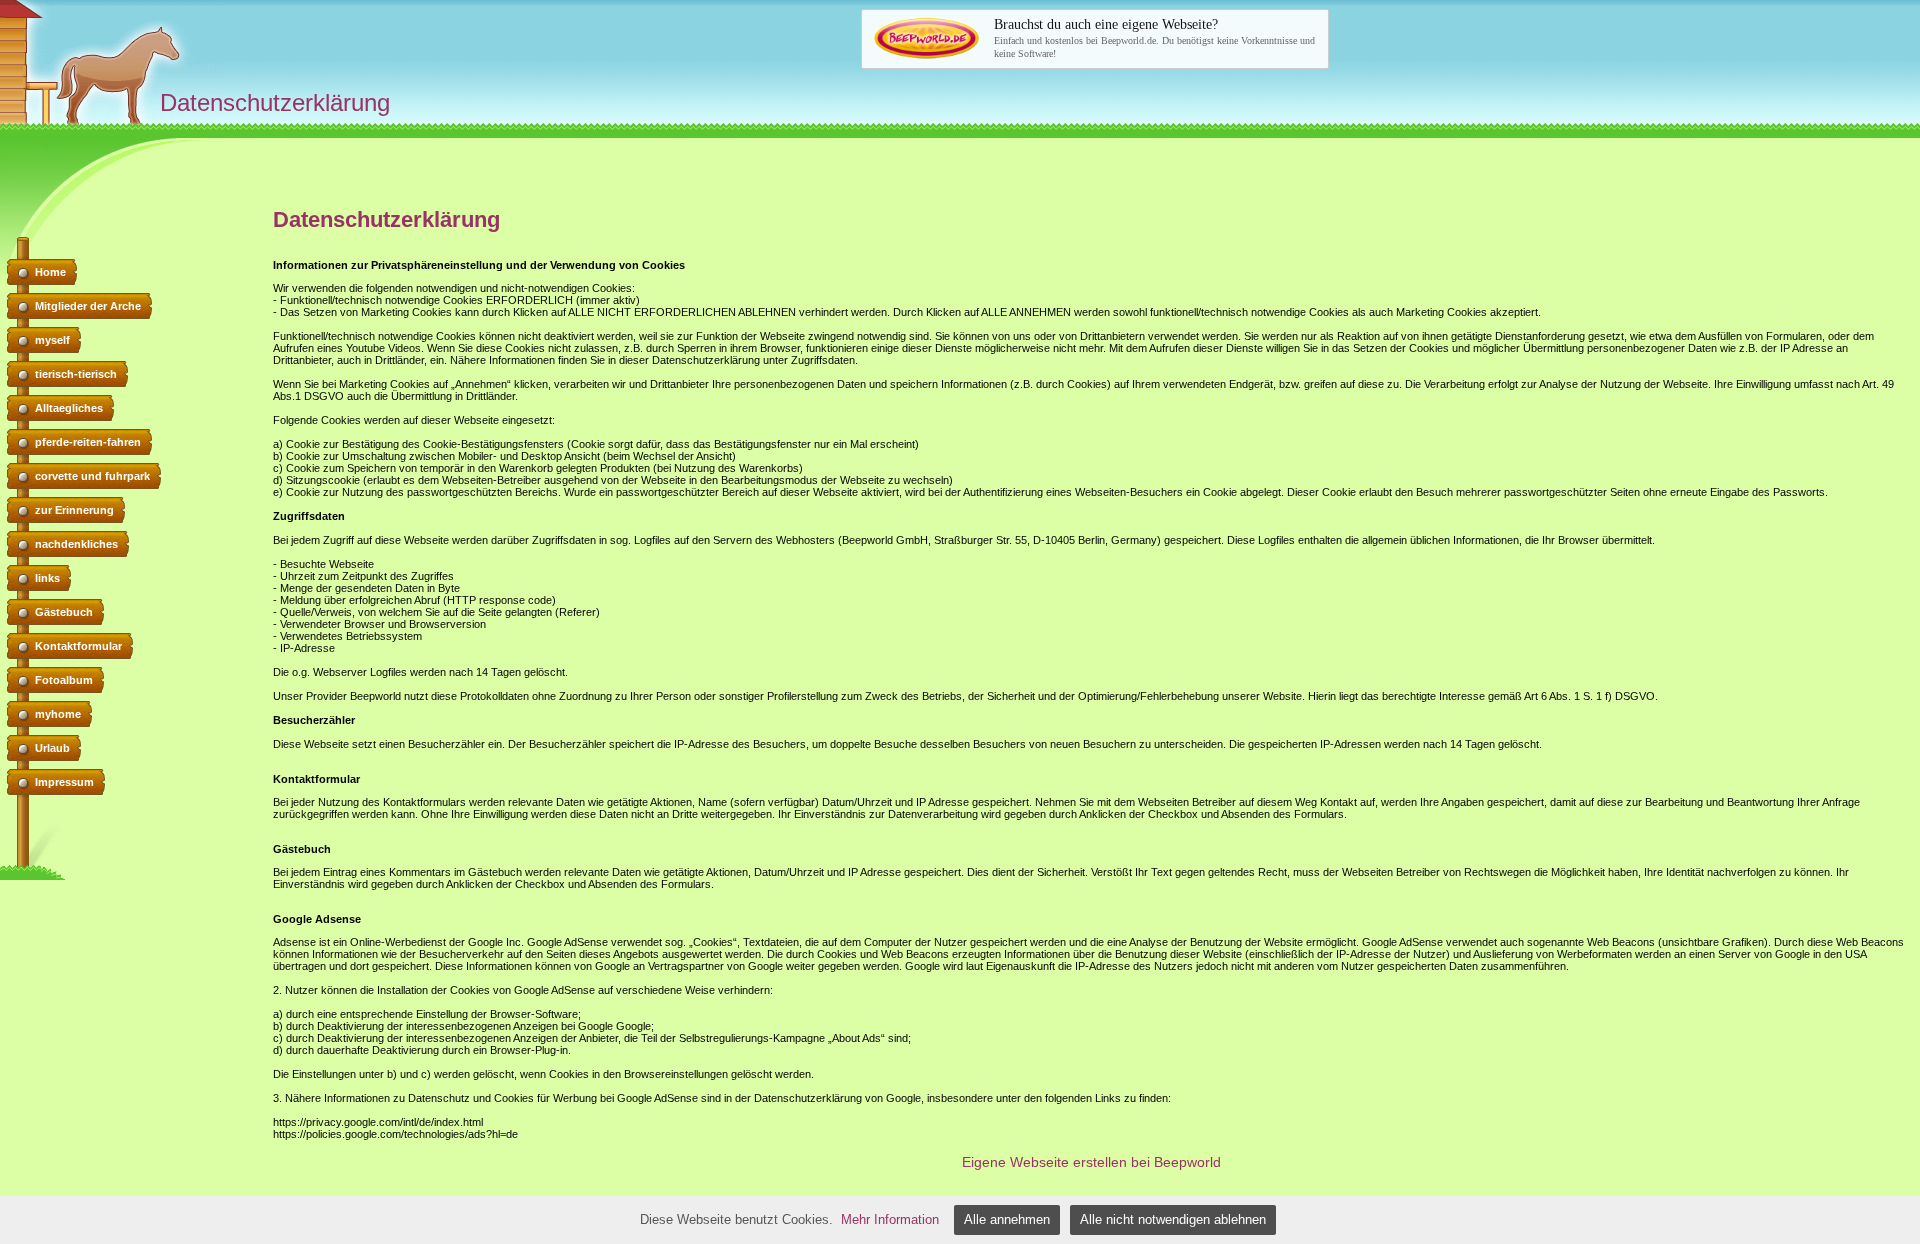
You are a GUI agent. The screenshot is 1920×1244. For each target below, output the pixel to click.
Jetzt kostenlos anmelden (1079, 38)
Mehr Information (890, 1219)
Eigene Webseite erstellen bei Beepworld (1091, 1162)
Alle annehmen (1007, 1219)
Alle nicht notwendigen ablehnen (1173, 1219)
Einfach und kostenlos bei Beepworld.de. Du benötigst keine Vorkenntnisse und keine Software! (1154, 38)
